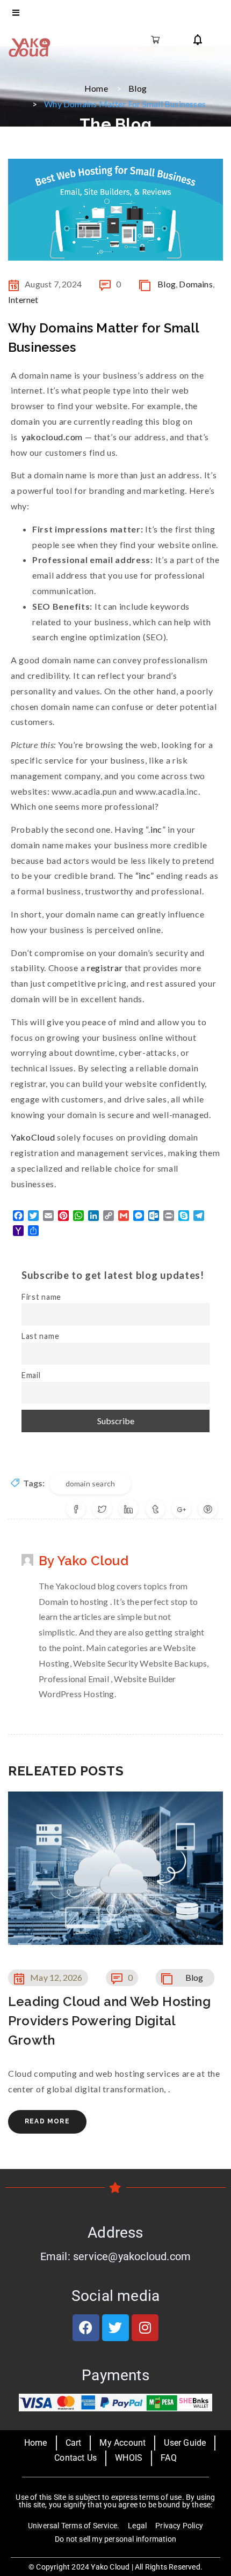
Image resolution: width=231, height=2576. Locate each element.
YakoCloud (33, 1137)
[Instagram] (145, 2328)
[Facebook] (86, 2328)
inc (156, 829)
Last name (40, 1336)
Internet (23, 299)
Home (96, 88)
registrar (105, 968)
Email (31, 1375)
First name (41, 1297)
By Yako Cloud (84, 1561)
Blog (138, 88)
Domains (196, 284)
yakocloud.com (52, 437)
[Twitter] (115, 2328)
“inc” (144, 875)
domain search (91, 1483)
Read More (47, 2121)
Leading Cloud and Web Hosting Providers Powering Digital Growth (109, 2021)
